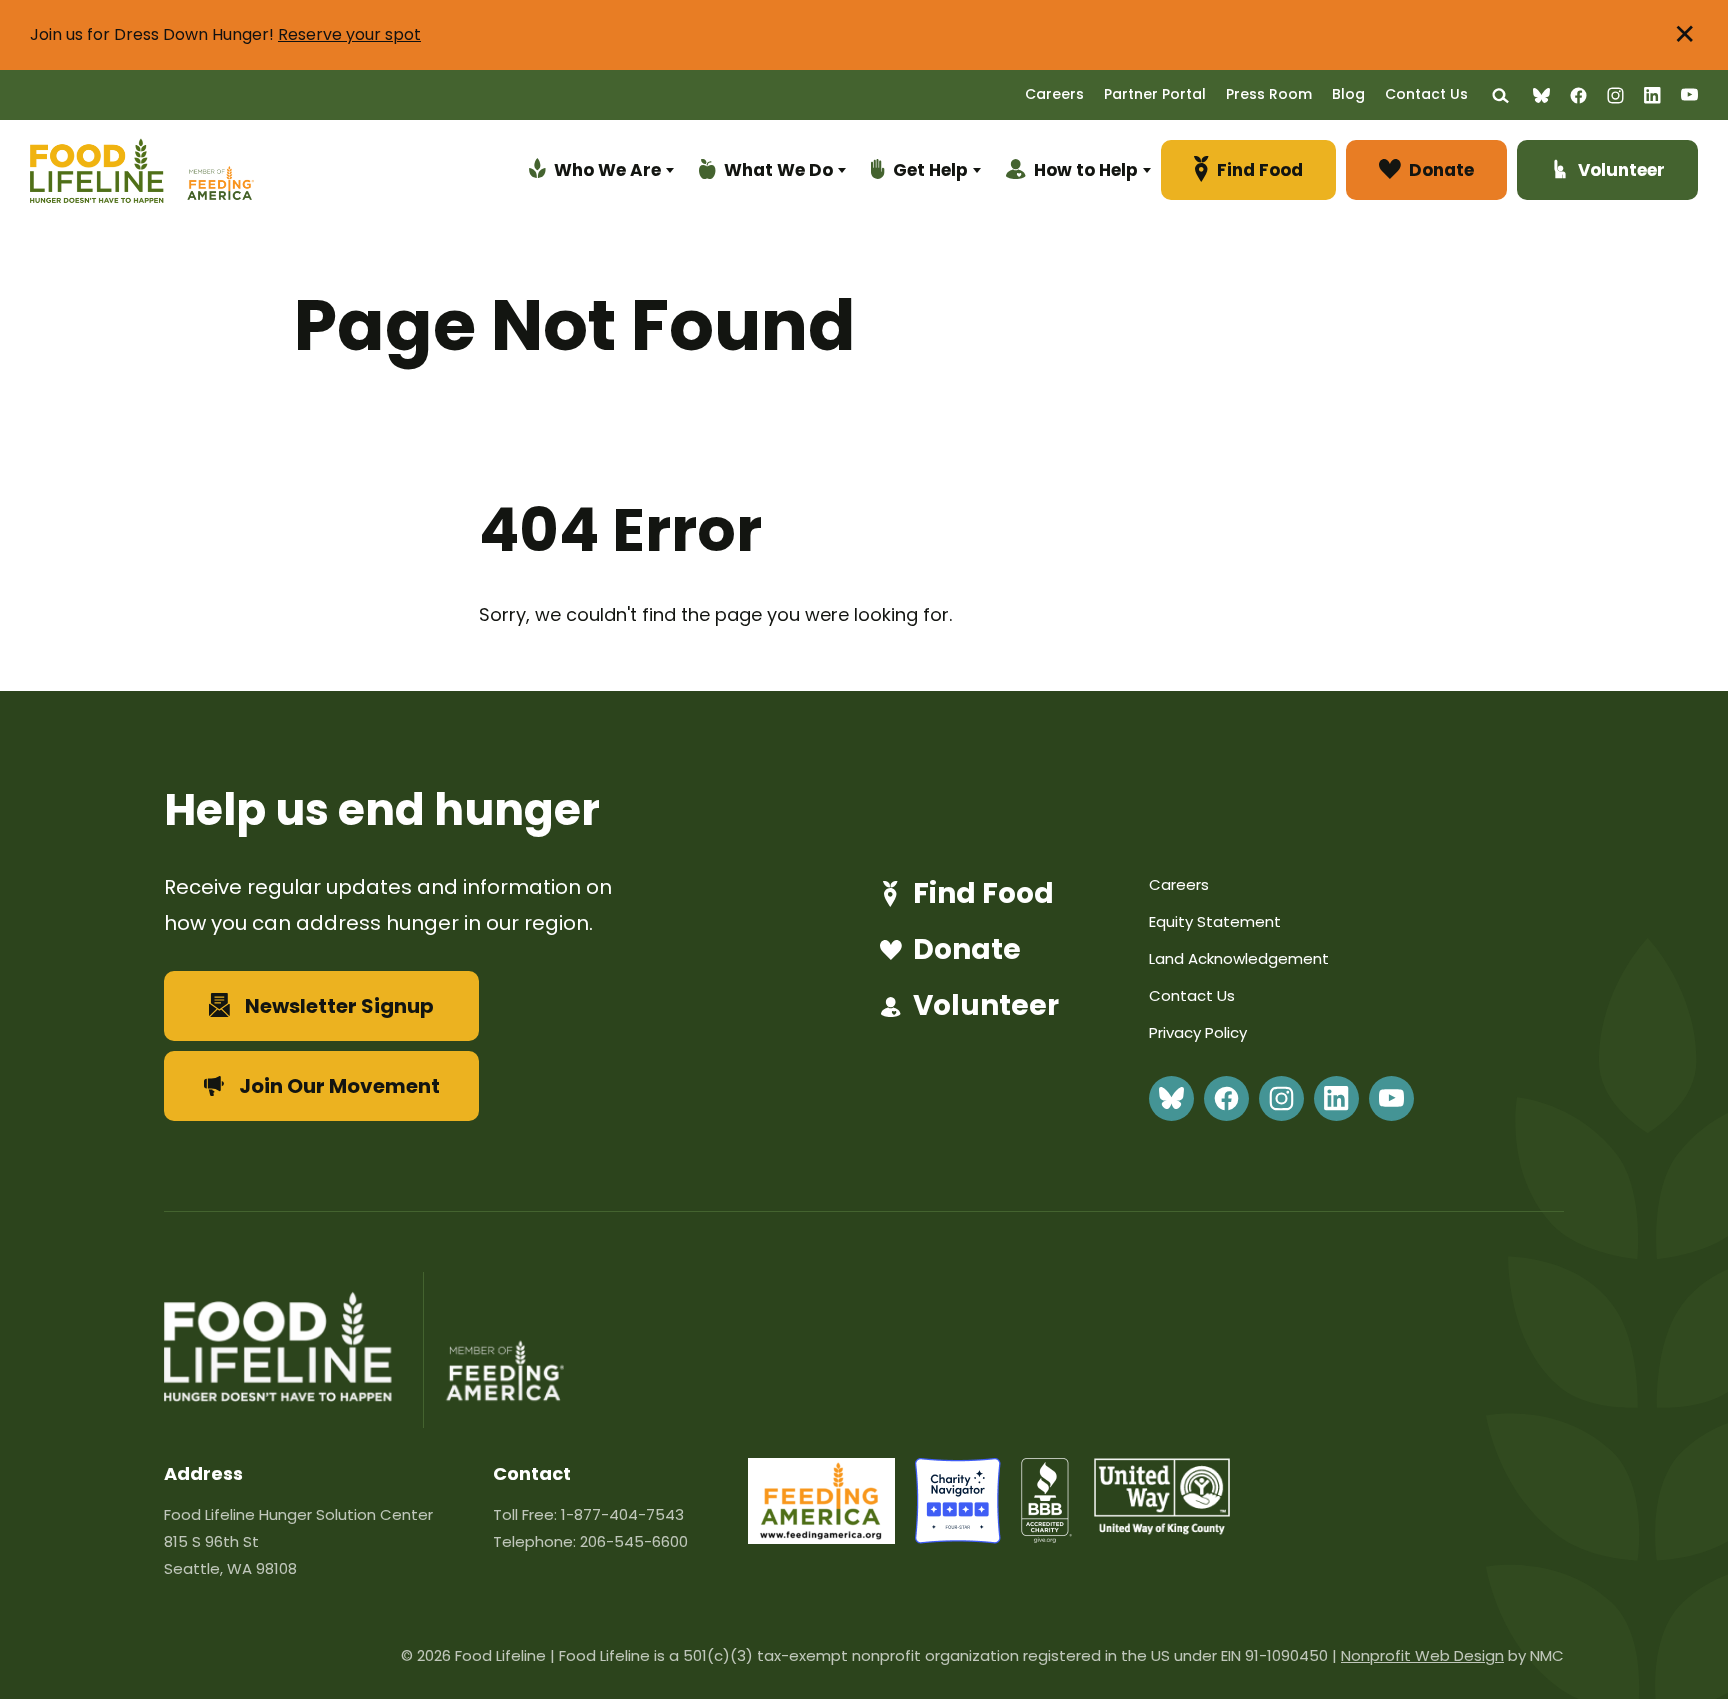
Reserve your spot (349, 34)
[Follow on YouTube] (1689, 94)
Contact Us (1426, 94)
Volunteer (986, 1006)
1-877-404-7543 (622, 1514)
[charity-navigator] (958, 1537)
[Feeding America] (218, 173)
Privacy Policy (1198, 1032)
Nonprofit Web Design (1422, 1655)
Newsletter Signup (339, 1006)
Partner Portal (1155, 94)
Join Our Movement (339, 1086)
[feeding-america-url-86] (821, 1537)
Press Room (1269, 94)
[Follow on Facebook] (1578, 95)
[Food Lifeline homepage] (106, 173)
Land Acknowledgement (1239, 958)
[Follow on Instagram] (1615, 95)
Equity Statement (1215, 921)
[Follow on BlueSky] (1541, 95)
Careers (1054, 94)
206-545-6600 (634, 1541)
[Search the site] (1500, 95)
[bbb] (1047, 1537)
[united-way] (1162, 1528)
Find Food (983, 894)
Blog (1348, 94)
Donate (967, 950)
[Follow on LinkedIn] (1652, 95)
